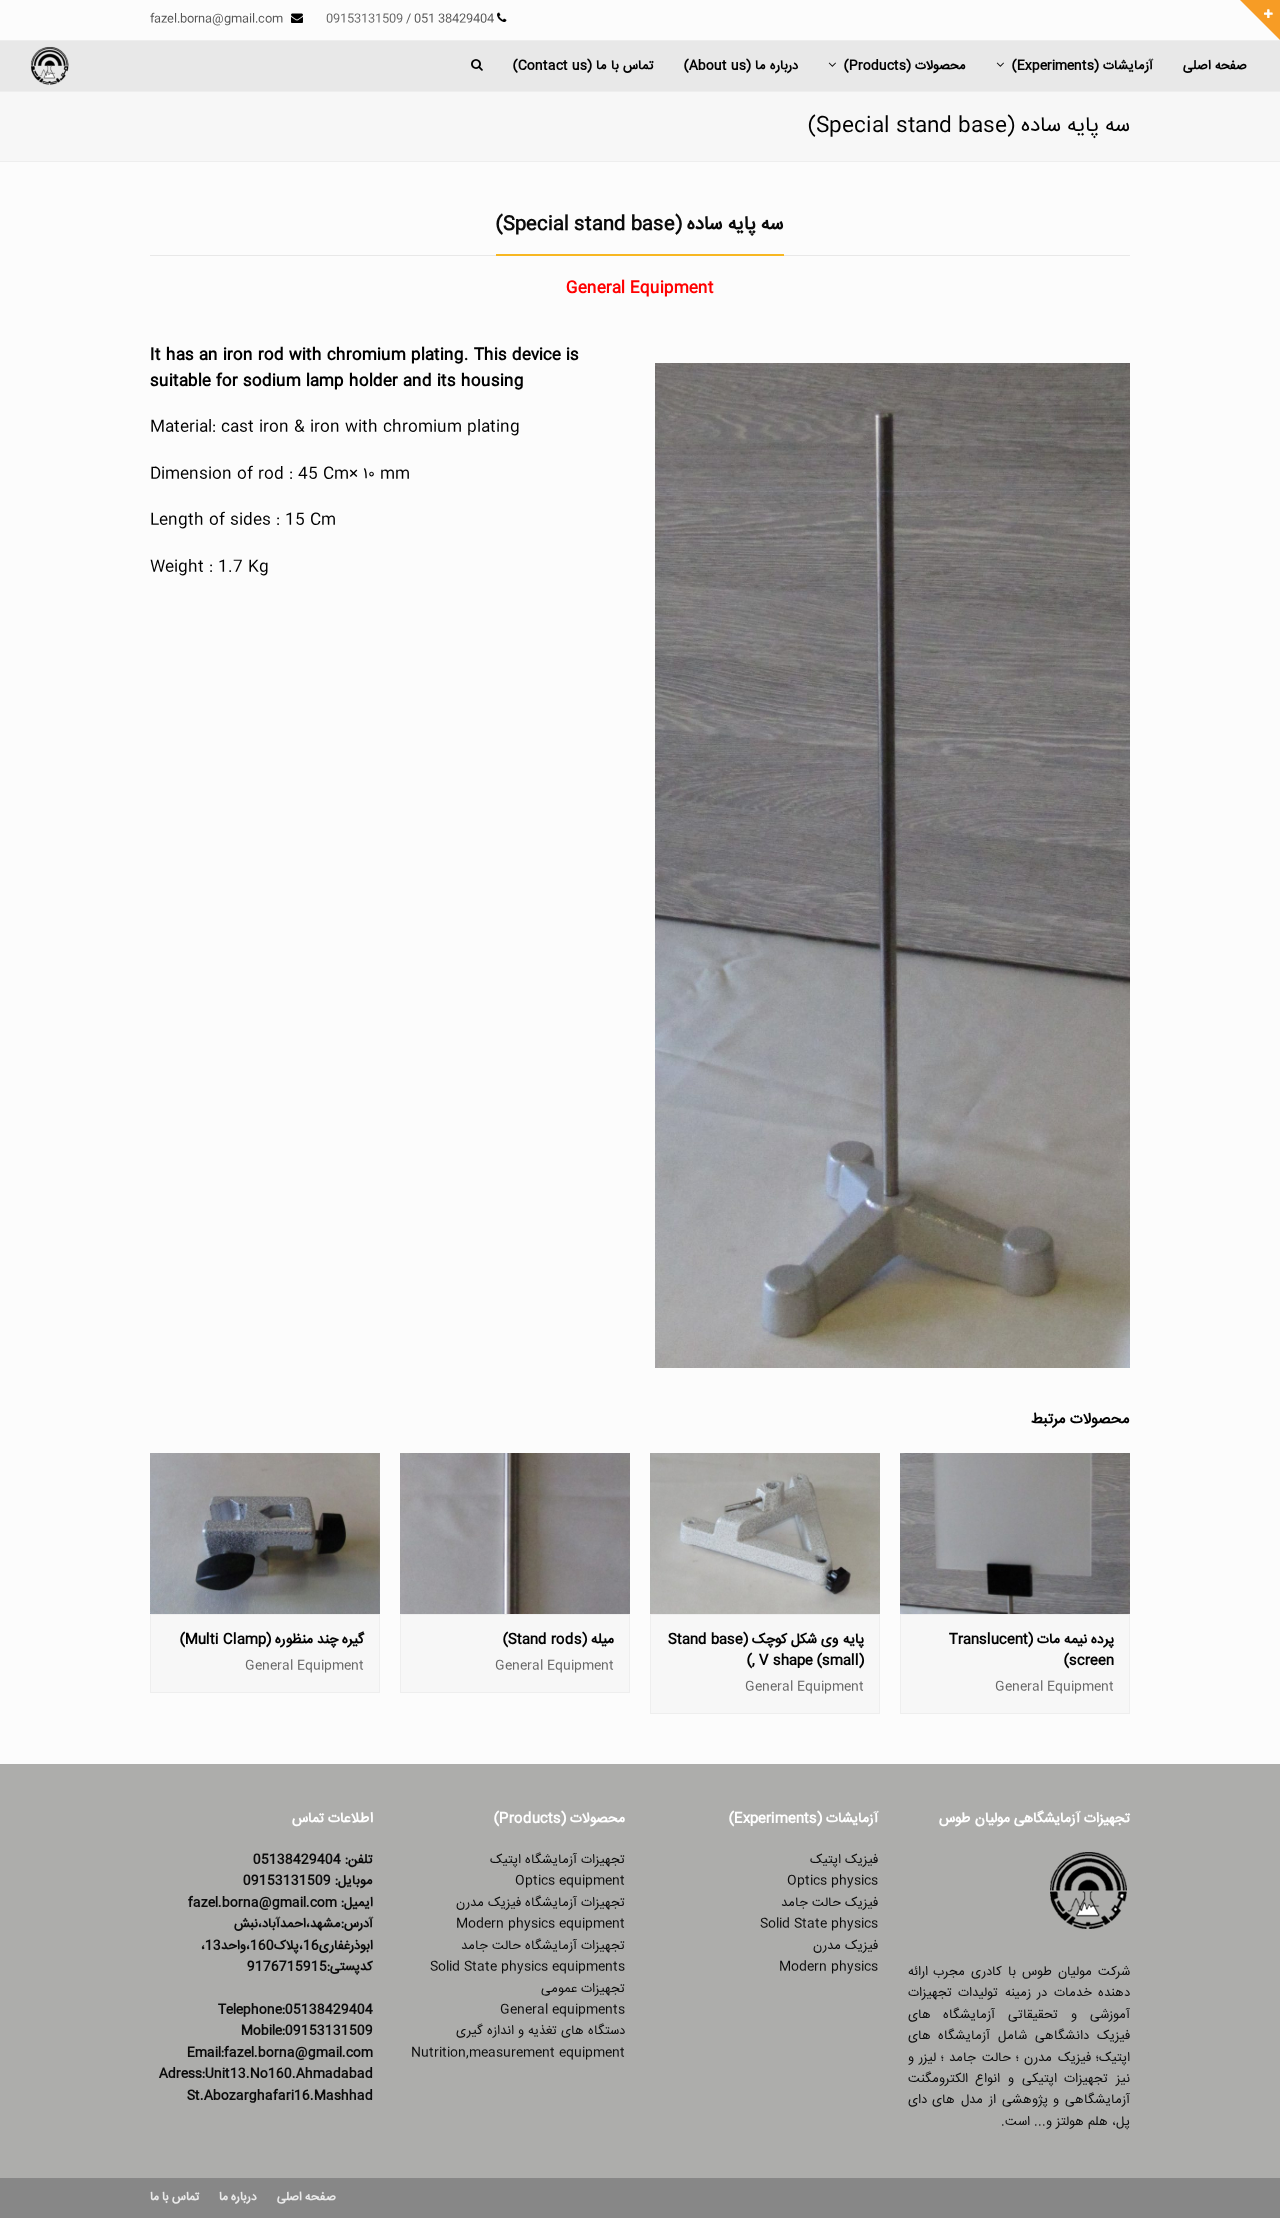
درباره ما (238, 2197)
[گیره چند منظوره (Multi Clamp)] (265, 1602)
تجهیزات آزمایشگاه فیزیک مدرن (540, 1903)
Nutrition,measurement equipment (518, 2053)
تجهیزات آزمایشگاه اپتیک (557, 1860)
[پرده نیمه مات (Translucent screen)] (1015, 1602)
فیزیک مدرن (845, 1946)
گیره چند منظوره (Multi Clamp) (272, 1640)
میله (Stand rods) (558, 1640)
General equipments (562, 2010)
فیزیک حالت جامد (829, 1903)
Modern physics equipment (540, 1924)
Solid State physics (819, 1924)
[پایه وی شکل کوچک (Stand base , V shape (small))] (765, 1602)
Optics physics (832, 1881)
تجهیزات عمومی (583, 1989)
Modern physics (828, 1967)
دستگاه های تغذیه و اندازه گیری (540, 2031)
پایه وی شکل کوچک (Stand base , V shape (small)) (766, 1650)
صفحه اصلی (306, 2197)
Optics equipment (570, 1881)
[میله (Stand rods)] (515, 1602)
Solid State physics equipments (527, 1967)
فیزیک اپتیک (844, 1860)
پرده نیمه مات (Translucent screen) (1031, 1650)
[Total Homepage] (1089, 1929)
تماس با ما (174, 2197)
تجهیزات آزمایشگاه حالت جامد (543, 1946)
